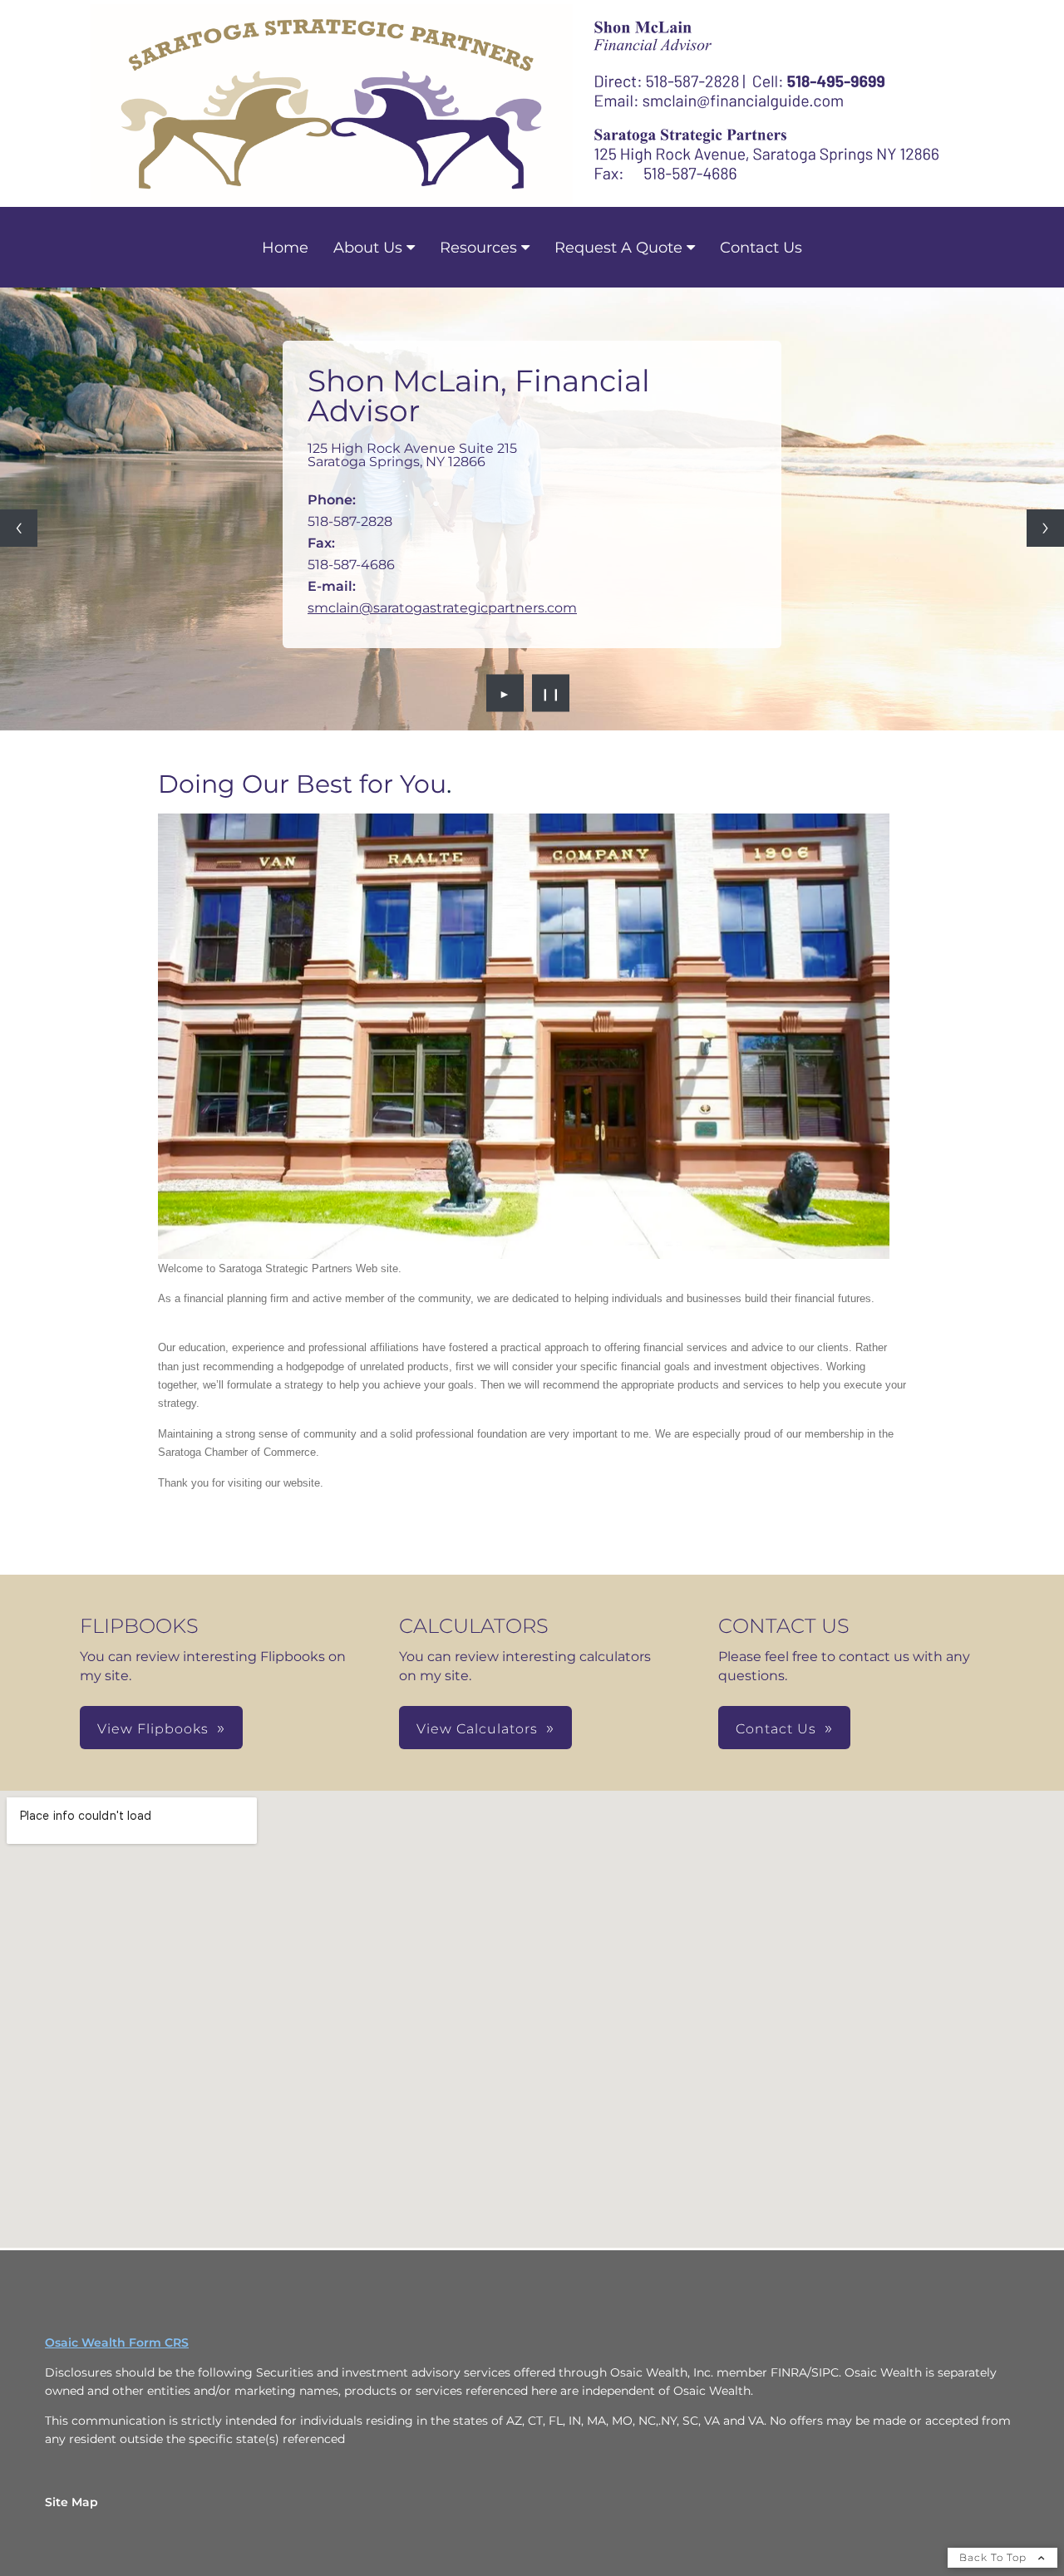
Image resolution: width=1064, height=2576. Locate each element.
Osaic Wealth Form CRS (117, 2342)
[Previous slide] (19, 528)
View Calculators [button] (477, 1729)
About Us (368, 248)
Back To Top (995, 2557)
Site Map (71, 2502)
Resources (478, 248)
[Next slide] (1045, 528)
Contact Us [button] (776, 1729)
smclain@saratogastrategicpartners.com (442, 608)
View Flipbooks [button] (153, 1729)
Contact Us (761, 248)
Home (285, 248)
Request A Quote (618, 248)
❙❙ (551, 693)
